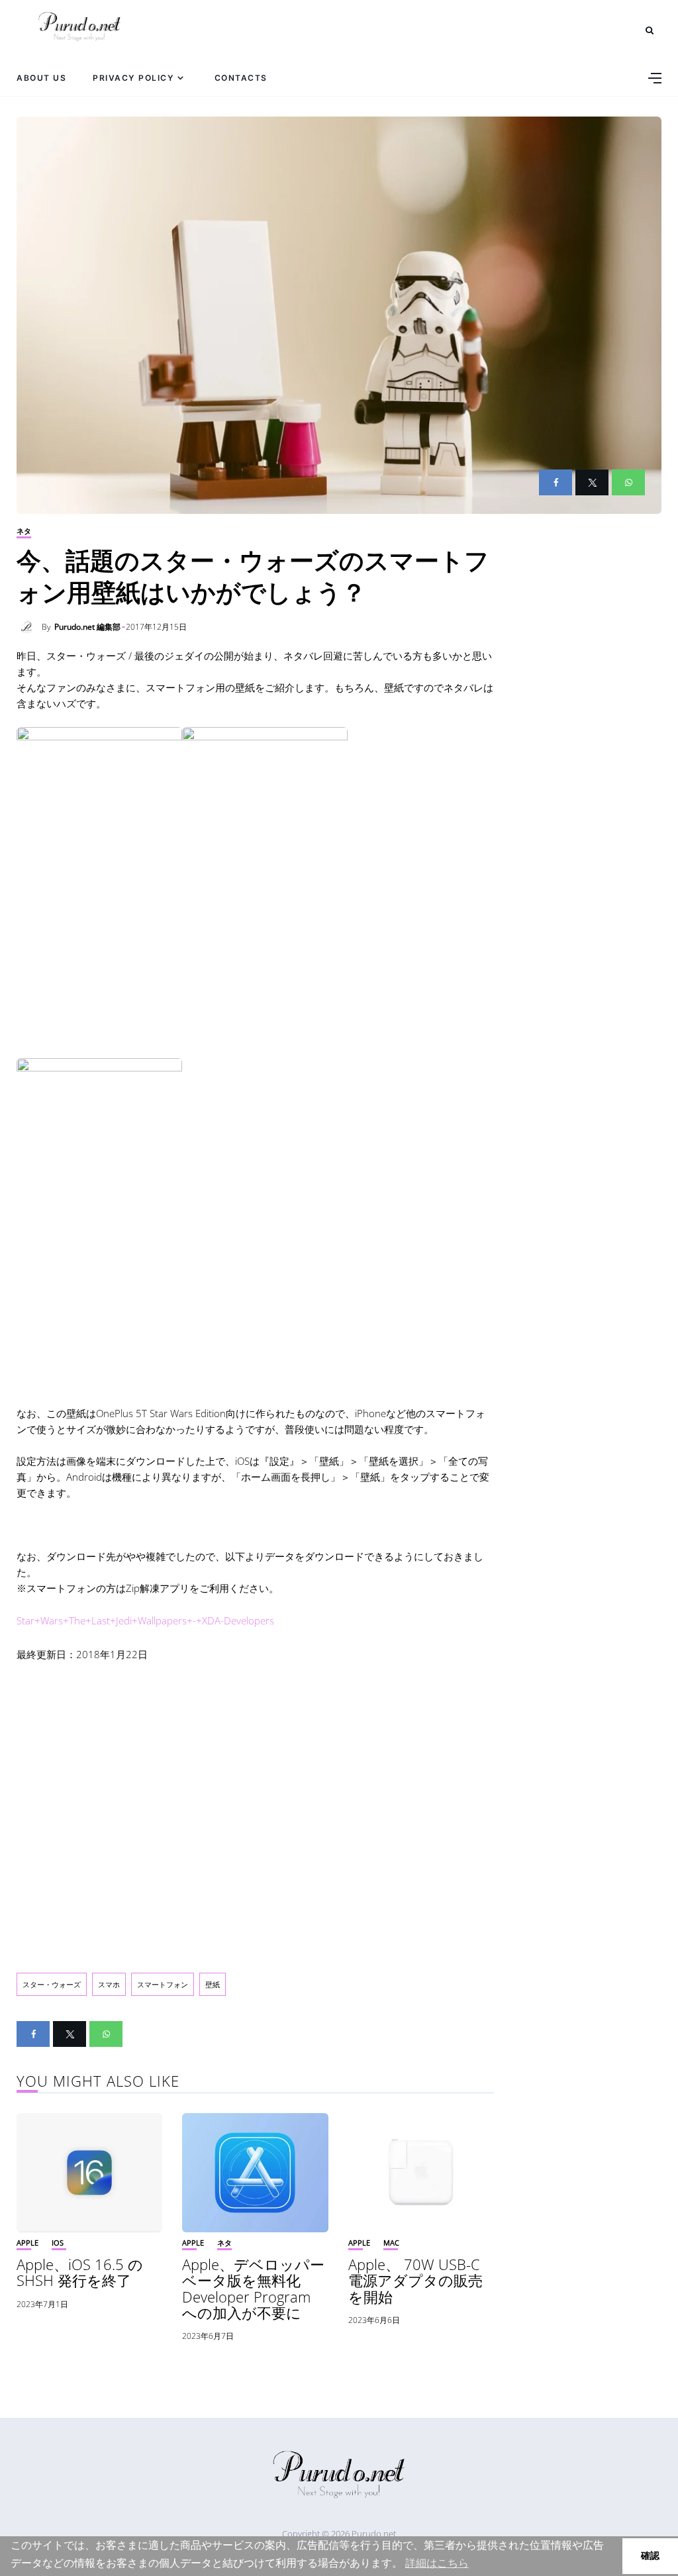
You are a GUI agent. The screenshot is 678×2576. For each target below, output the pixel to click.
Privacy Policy (133, 78)
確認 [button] (650, 2555)
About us (41, 78)
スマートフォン (163, 1984)
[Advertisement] (255, 1807)
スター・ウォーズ (52, 1984)
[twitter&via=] (592, 482)
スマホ (109, 1984)
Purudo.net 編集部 (87, 627)
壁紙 (213, 1984)
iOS (58, 2243)
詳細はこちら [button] (437, 2563)
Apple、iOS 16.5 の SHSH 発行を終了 (80, 2272)
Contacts (241, 78)
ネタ (24, 531)
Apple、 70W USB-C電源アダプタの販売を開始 (415, 2280)
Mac (391, 2243)
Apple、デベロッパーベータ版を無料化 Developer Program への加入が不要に (253, 2288)
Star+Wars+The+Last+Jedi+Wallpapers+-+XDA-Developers (145, 1620)
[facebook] (556, 482)
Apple (27, 2243)
